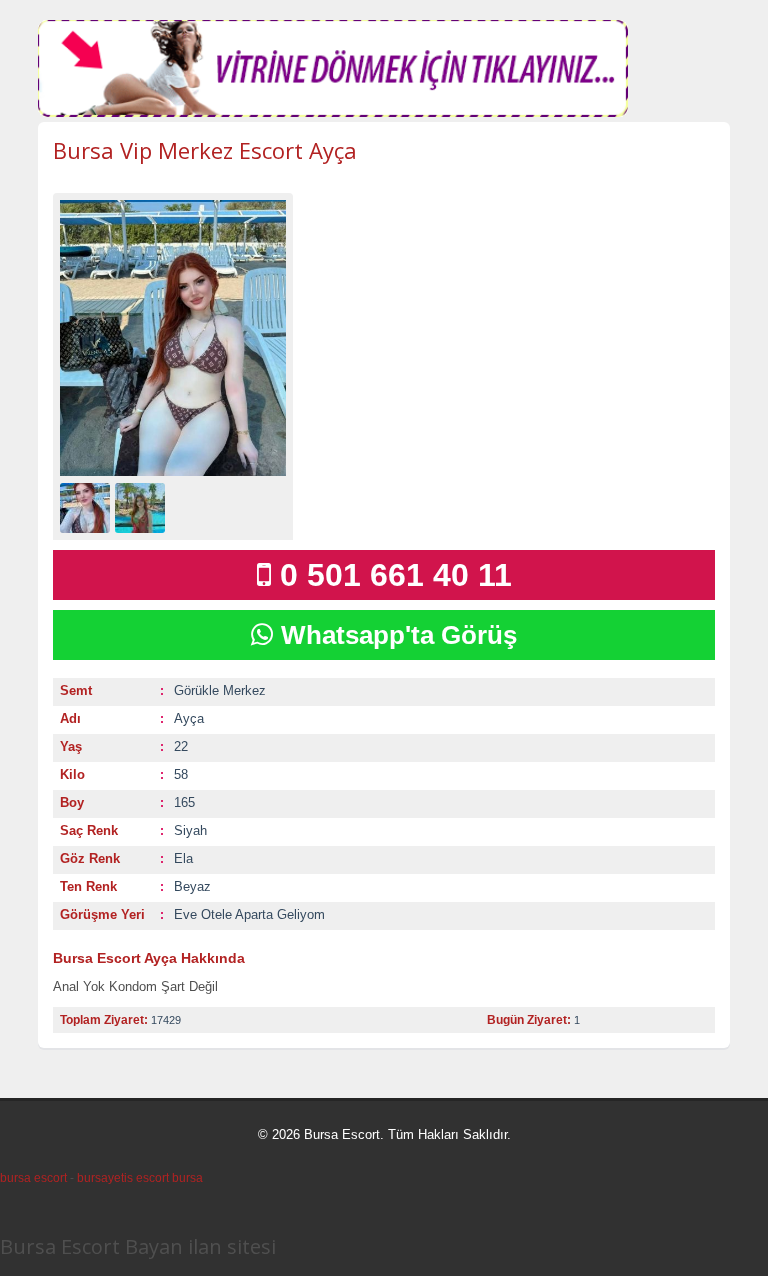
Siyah (190, 830)
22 (181, 746)
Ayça (189, 718)
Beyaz (192, 886)
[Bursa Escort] (333, 113)
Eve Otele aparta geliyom (249, 914)
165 (184, 802)
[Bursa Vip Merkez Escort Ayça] (173, 338)
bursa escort (33, 1178)
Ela (183, 858)
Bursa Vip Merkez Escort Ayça (205, 150)
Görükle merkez (220, 690)
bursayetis (105, 1178)
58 (181, 774)
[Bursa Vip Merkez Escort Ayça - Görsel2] (142, 507)
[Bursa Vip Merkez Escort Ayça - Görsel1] (87, 507)
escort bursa (169, 1178)
